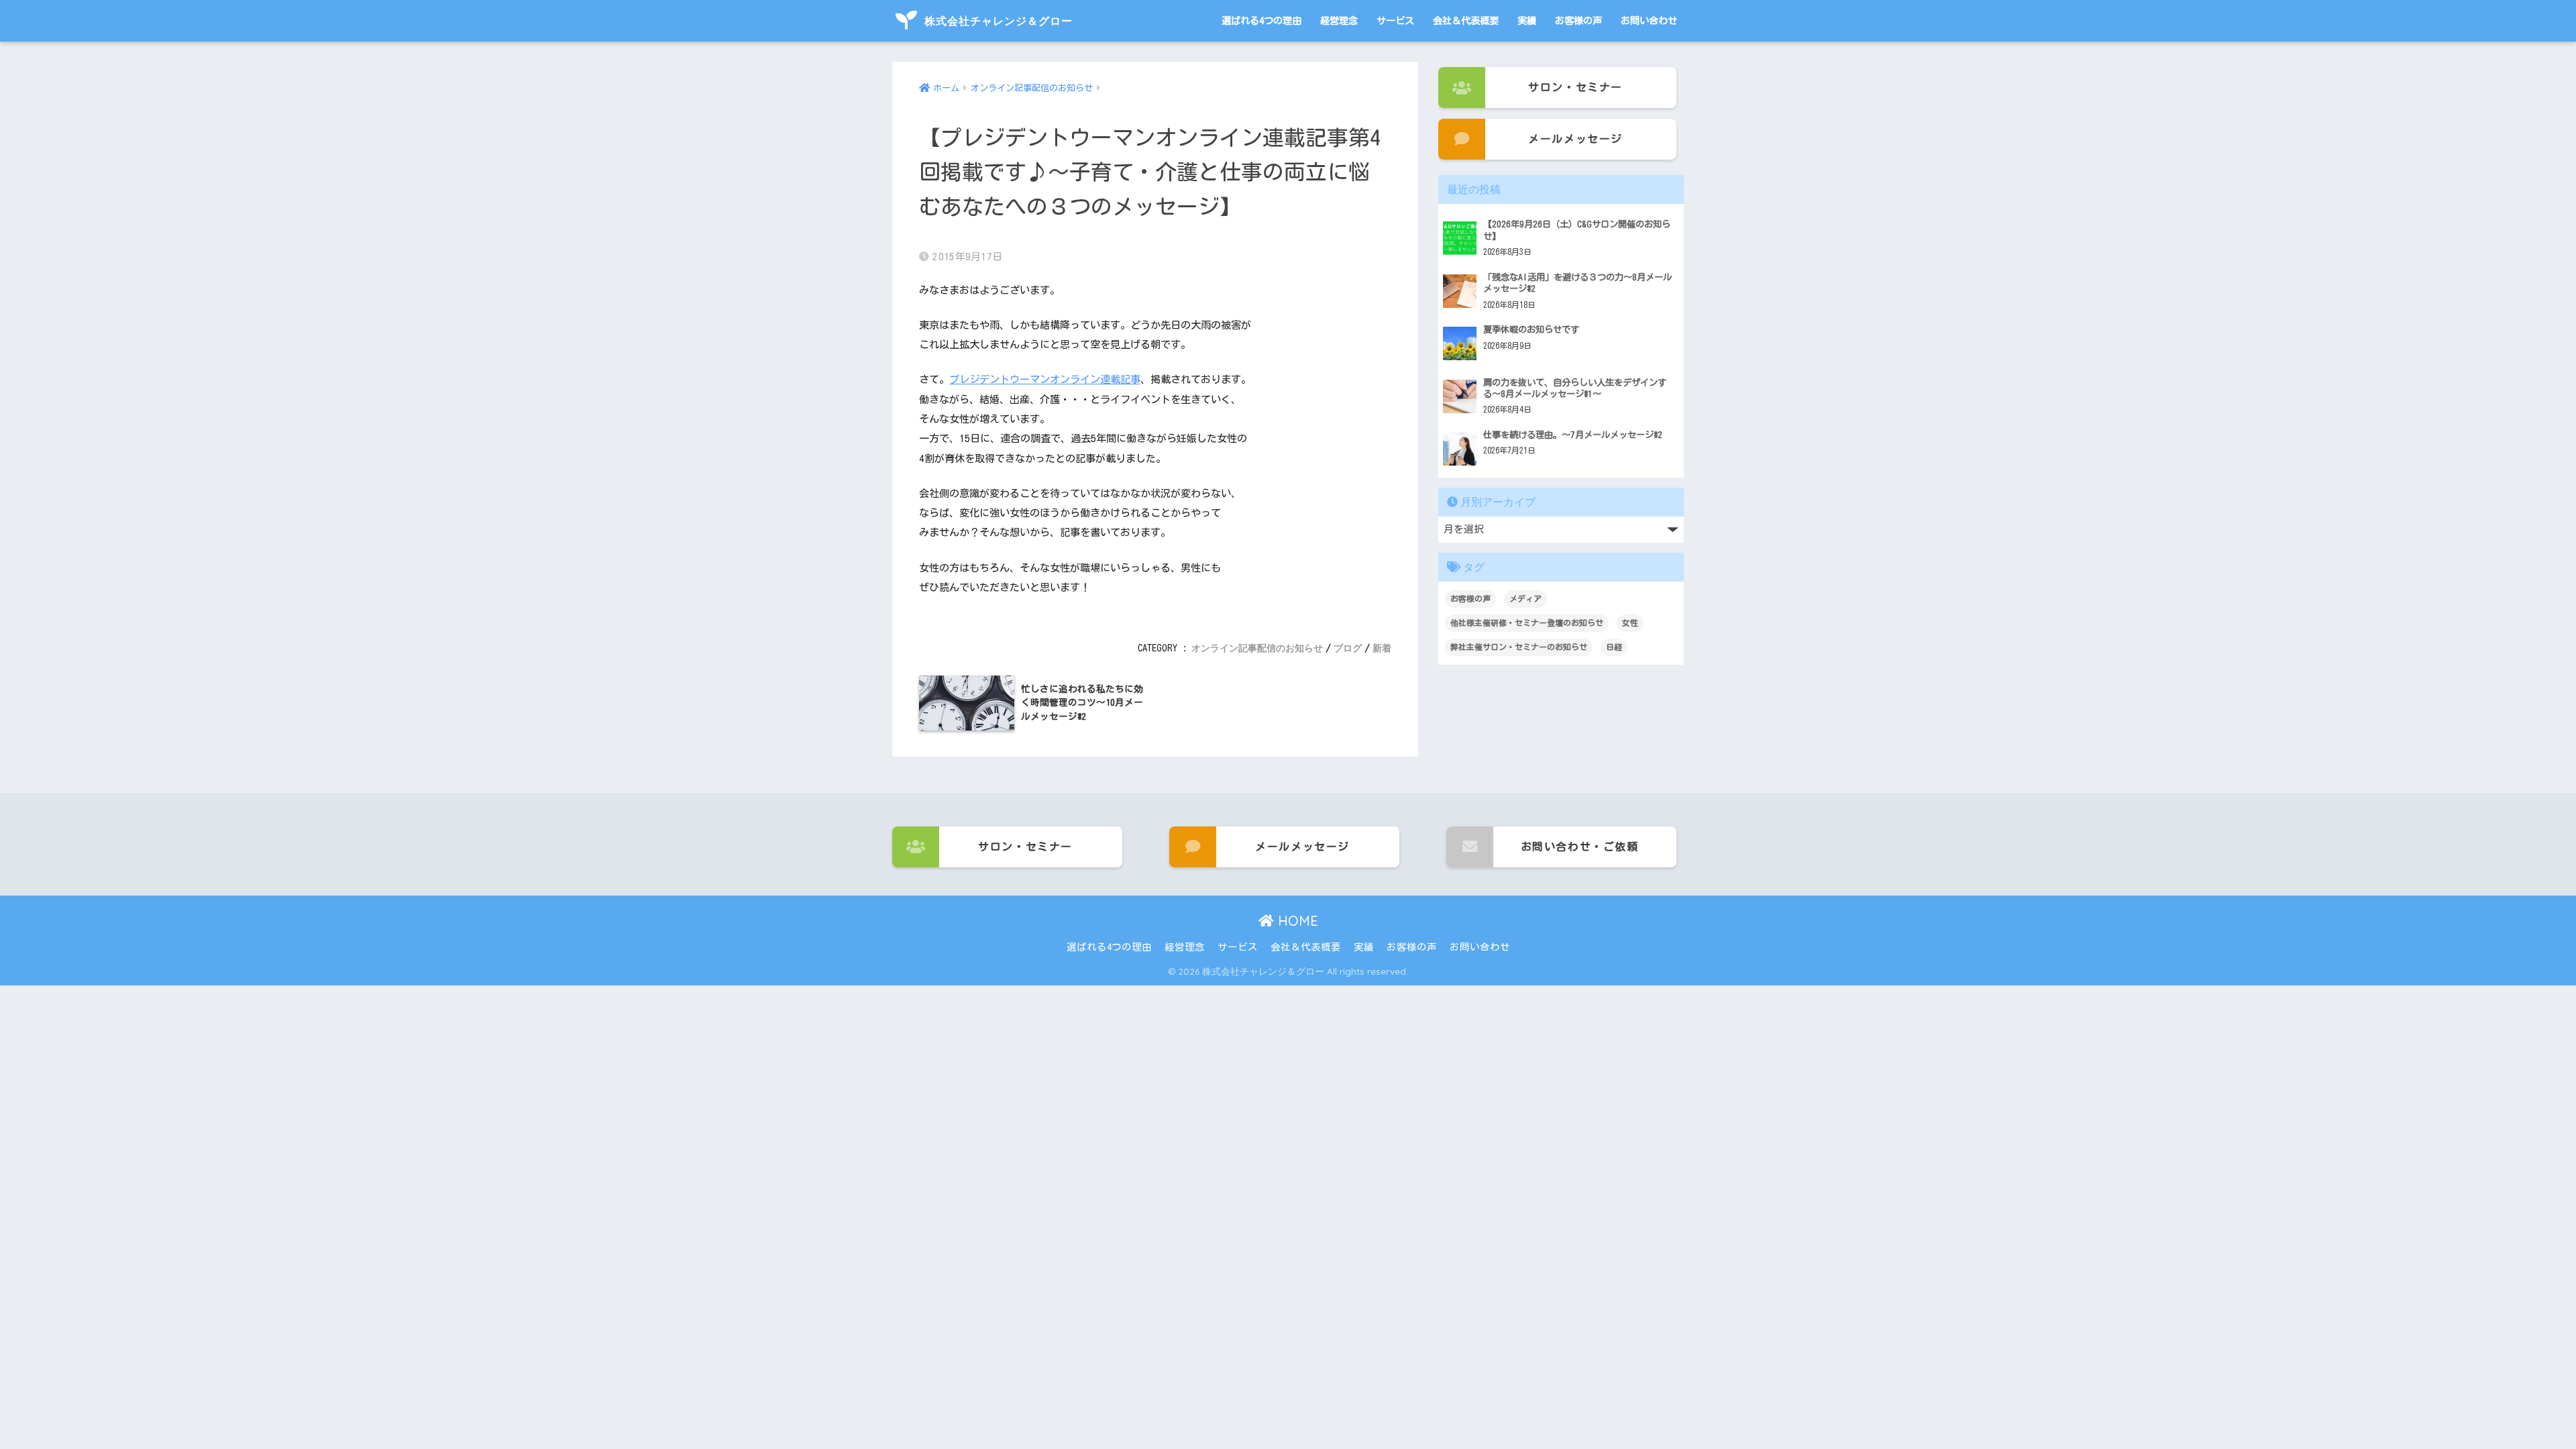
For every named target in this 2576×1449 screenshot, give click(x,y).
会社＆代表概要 (1466, 20)
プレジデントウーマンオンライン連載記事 (1045, 379)
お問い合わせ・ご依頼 (1580, 847)
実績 (1527, 20)
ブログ (1348, 648)
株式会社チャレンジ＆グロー (997, 21)
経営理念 (1339, 20)
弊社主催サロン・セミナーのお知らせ (1519, 647)
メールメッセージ (1575, 139)
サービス (1395, 20)
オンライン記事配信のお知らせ (1257, 648)
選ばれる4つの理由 (1262, 20)
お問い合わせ (1649, 20)
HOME (1296, 921)
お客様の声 (1578, 20)
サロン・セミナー (1575, 87)
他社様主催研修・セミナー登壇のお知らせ (1527, 623)
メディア (1525, 598)
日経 (1614, 647)
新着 (1382, 648)
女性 (1630, 623)
